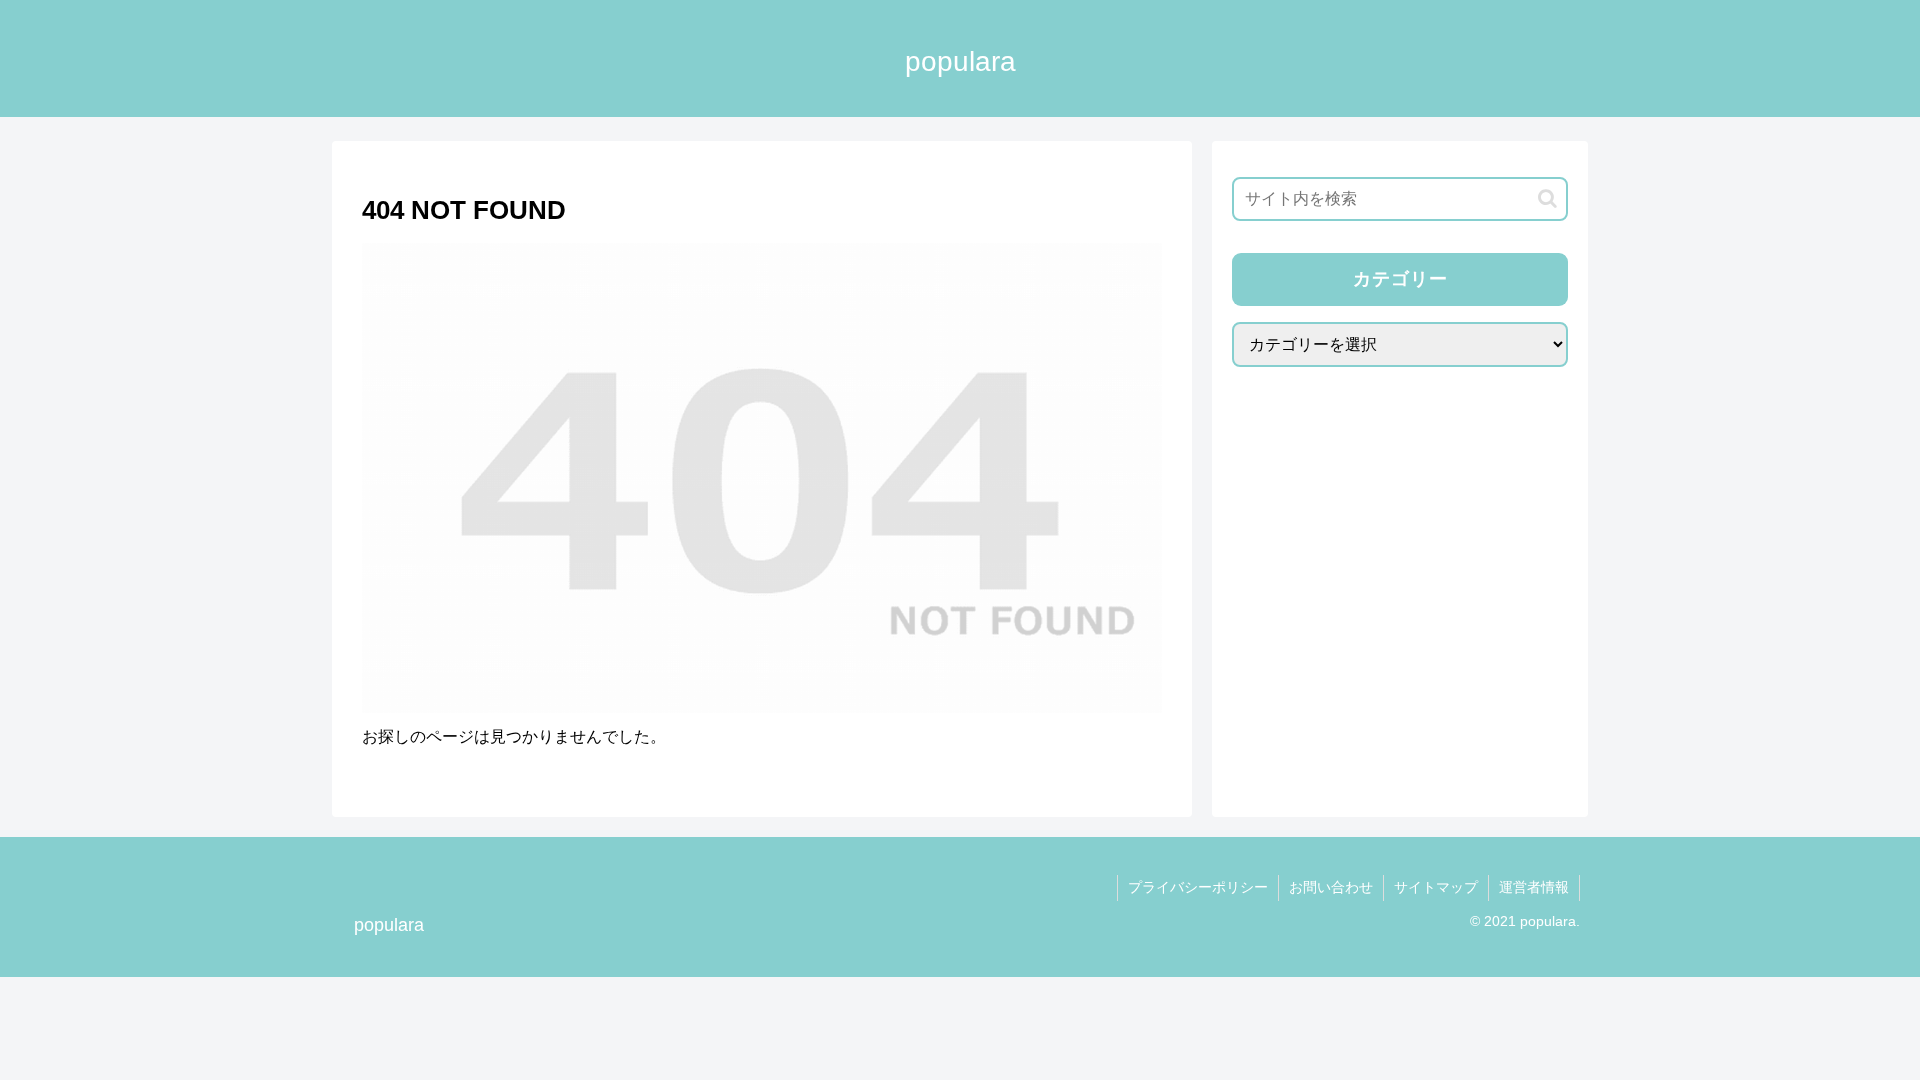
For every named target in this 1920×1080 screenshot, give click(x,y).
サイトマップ (1436, 887)
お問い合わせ (1331, 887)
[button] (1547, 198)
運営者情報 (1534, 887)
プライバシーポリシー (1198, 887)
